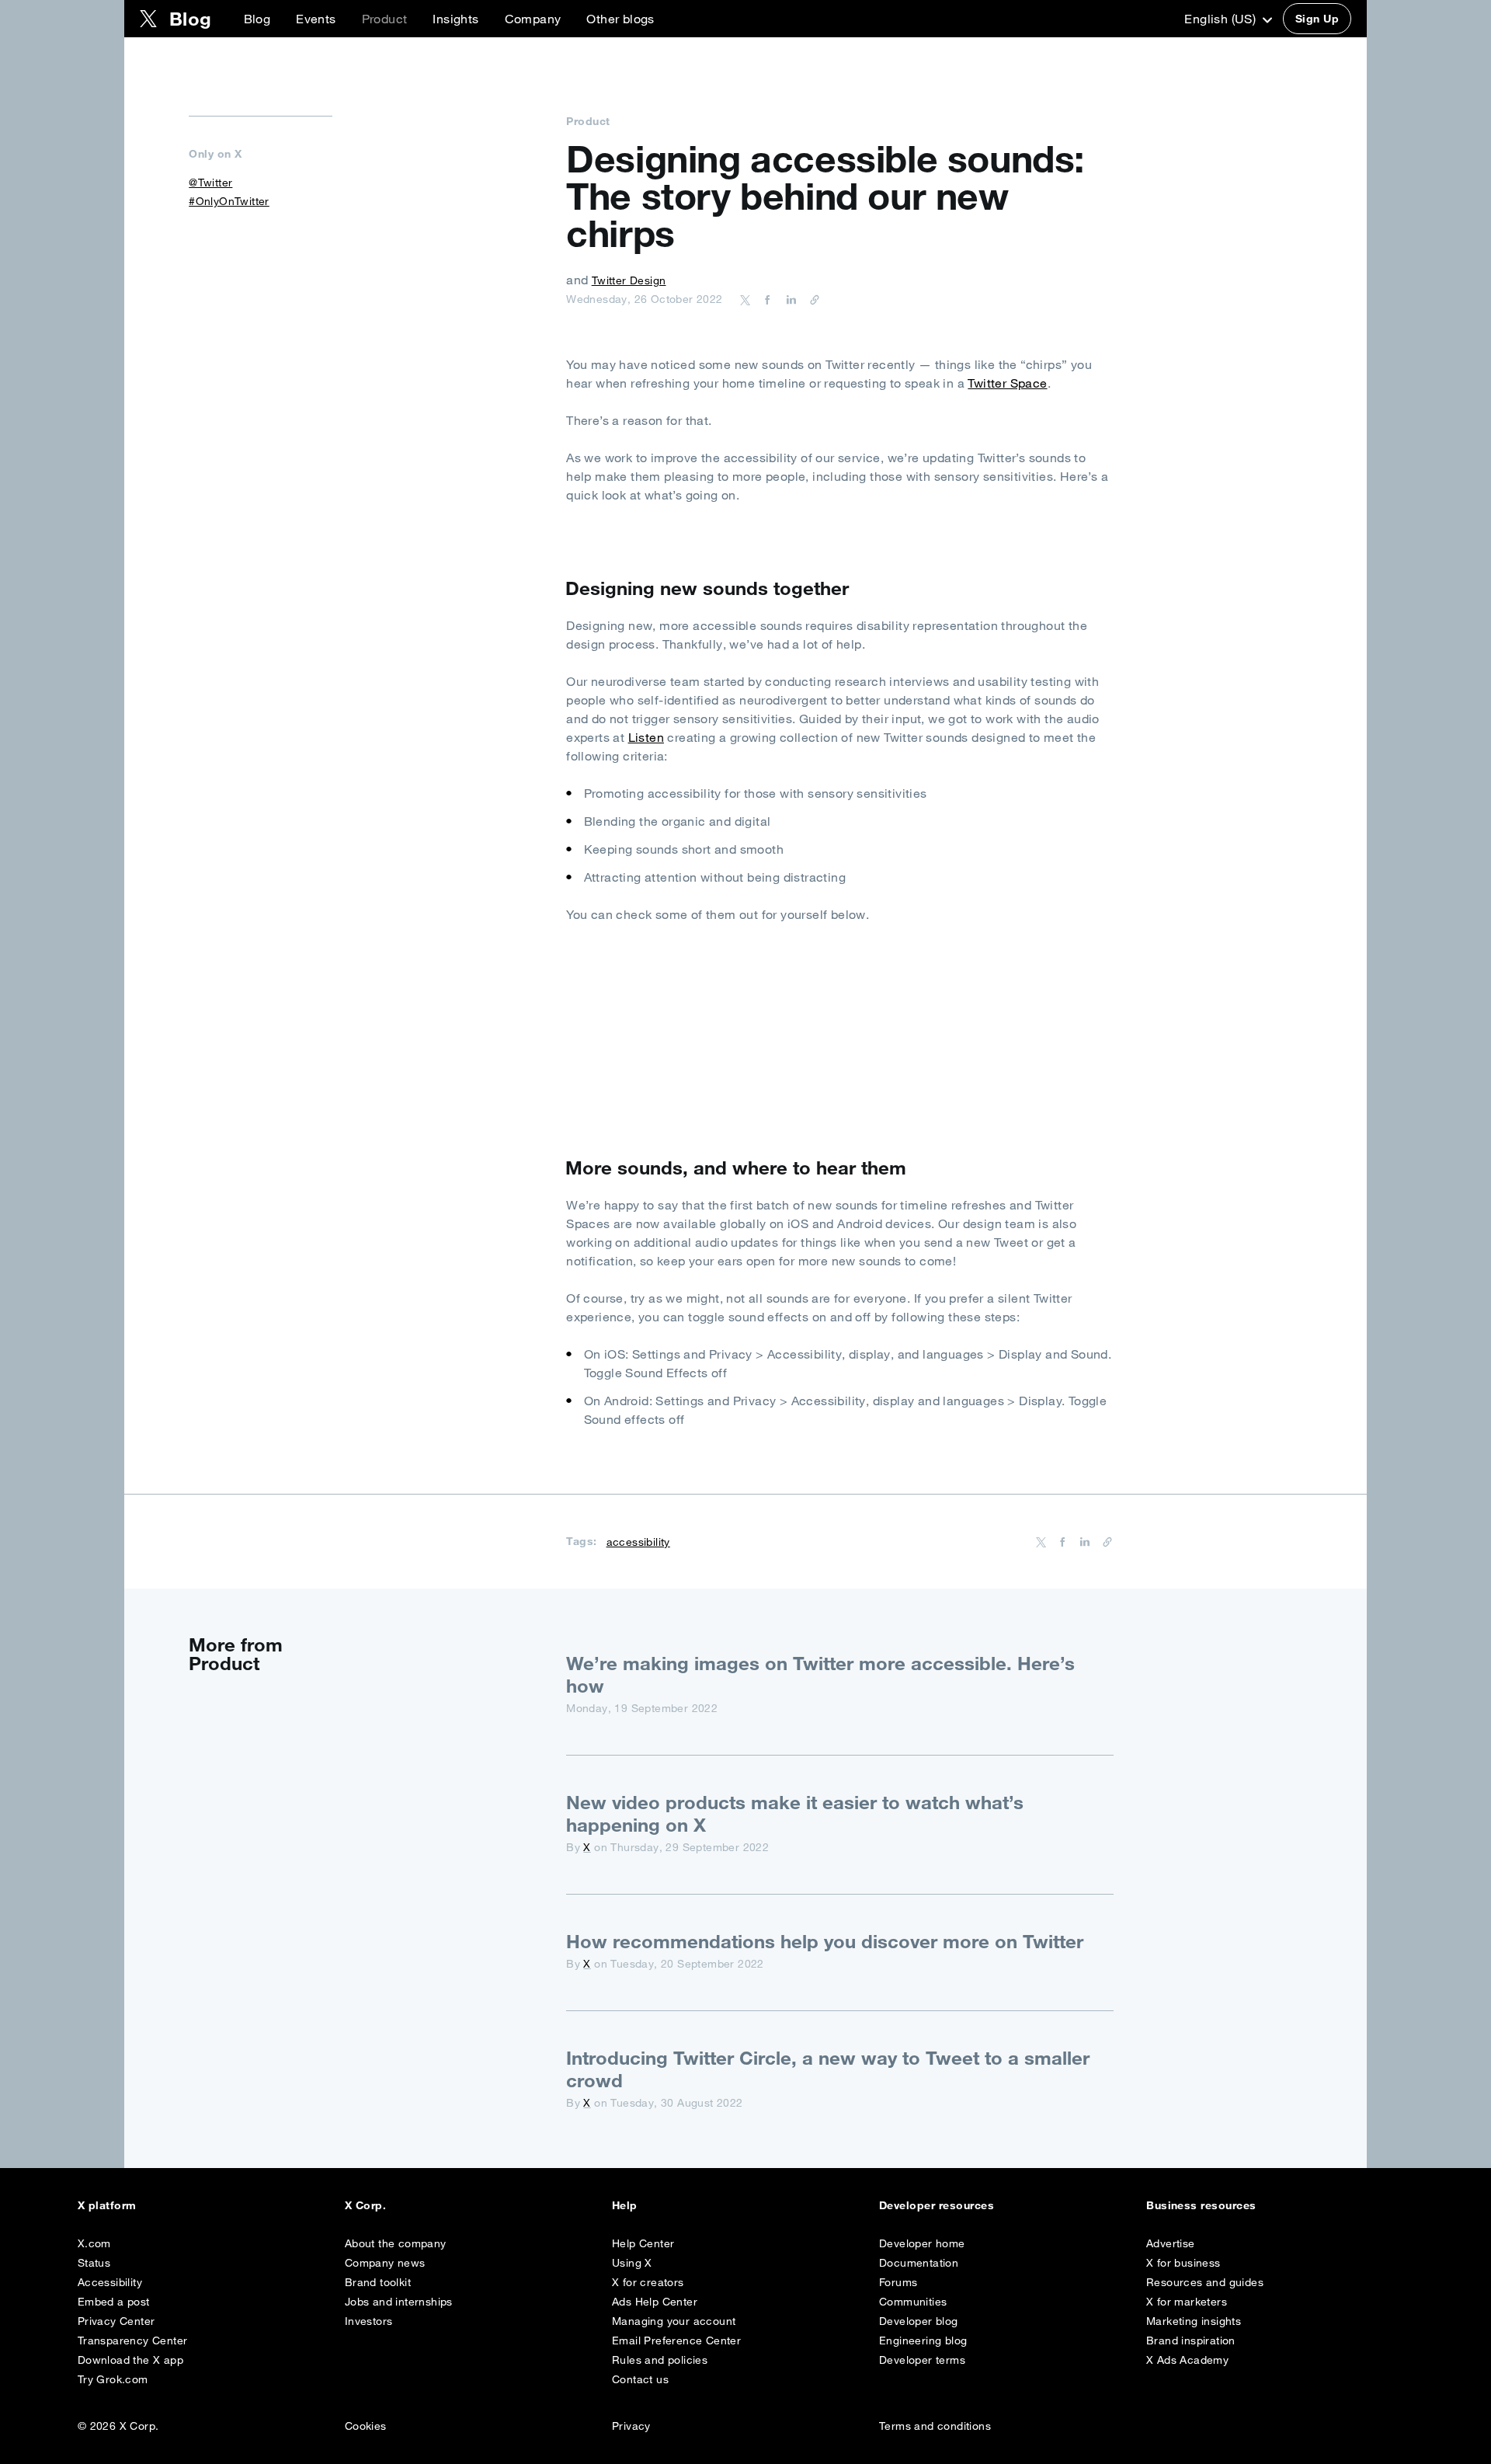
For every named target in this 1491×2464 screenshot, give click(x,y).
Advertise (1171, 2243)
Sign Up (1317, 19)
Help (625, 2205)
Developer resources (937, 2205)
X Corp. (365, 2205)
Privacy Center (116, 2321)
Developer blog (919, 2321)
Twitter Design (629, 280)
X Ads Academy (1187, 2360)
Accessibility (110, 2282)
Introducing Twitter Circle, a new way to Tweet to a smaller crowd (828, 2069)
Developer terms (922, 2360)
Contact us (640, 2379)
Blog (257, 19)
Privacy (631, 2426)
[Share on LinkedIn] (789, 299)
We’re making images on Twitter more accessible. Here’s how (820, 1674)
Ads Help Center (655, 2302)
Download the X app (130, 2360)
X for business (1183, 2263)
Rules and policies (660, 2360)
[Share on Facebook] (765, 299)
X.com (94, 2243)
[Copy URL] (811, 299)
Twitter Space (1007, 383)
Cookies (366, 2426)
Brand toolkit (378, 2282)
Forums (898, 2282)
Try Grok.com (113, 2379)
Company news (385, 2263)
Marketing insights (1194, 2321)
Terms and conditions (935, 2426)
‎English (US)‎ (1222, 19)
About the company (396, 2243)
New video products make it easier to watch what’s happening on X (795, 1813)
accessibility (638, 1542)
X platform (107, 2205)
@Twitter (210, 183)
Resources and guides (1205, 2282)
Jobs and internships (399, 2302)
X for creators (648, 2282)
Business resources (1201, 2205)
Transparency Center (133, 2340)
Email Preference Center (676, 2340)
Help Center (643, 2243)
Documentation (919, 2263)
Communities (913, 2302)
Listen (646, 737)
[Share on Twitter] (745, 299)
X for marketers (1187, 2302)
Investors (369, 2321)
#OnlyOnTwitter (229, 201)
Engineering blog (923, 2340)
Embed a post (114, 2302)
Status (94, 2263)
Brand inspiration (1191, 2340)
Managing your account (674, 2321)
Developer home (922, 2243)
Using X (632, 2263)
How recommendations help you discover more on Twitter (825, 1941)
